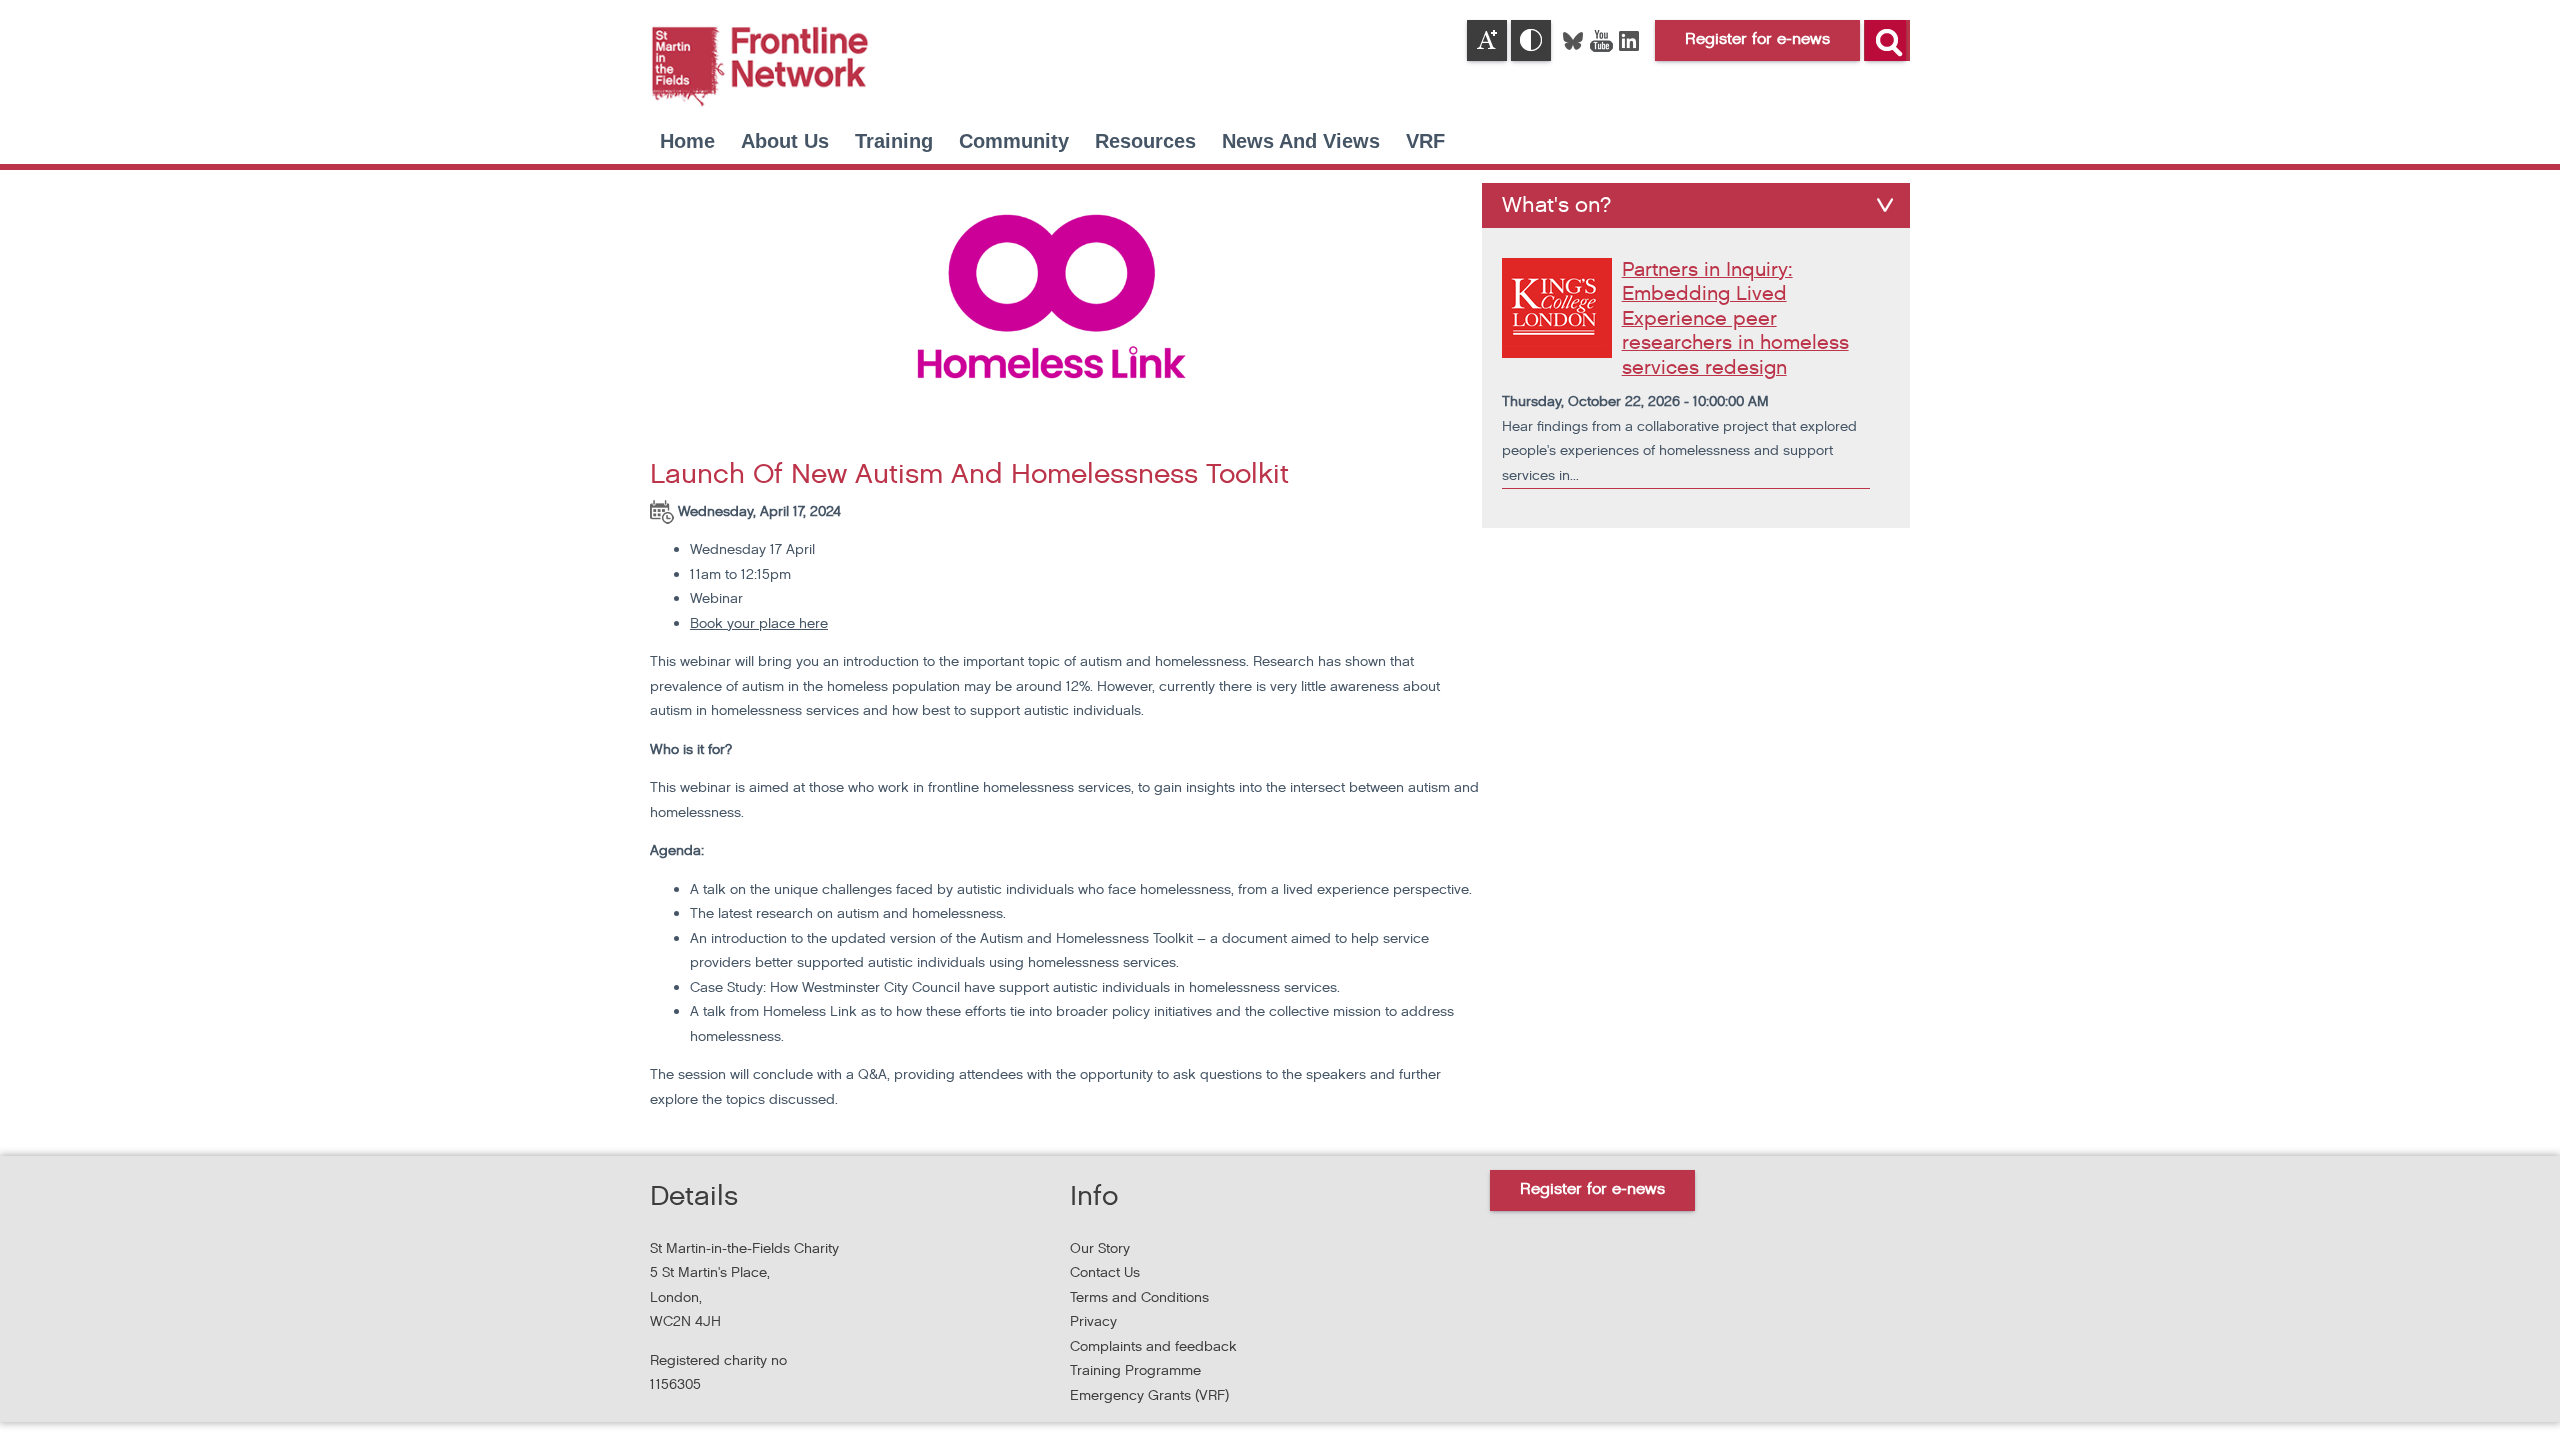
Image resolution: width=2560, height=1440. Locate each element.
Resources (1145, 141)
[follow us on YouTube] (1603, 39)
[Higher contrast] (1531, 40)
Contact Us (1105, 1272)
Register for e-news (1592, 1189)
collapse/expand (1885, 205)
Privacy (1093, 1321)
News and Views (1301, 141)
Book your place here (759, 623)
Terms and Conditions (1139, 1297)
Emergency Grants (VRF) (1149, 1395)
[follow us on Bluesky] (1575, 39)
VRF (1425, 141)
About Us (785, 141)
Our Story (1100, 1248)
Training (894, 141)
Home (687, 141)
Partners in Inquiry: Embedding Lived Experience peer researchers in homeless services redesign (1735, 319)
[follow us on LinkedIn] (1629, 39)
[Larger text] (1487, 40)
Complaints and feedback (1153, 1346)
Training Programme (1135, 1370)
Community (1014, 141)
